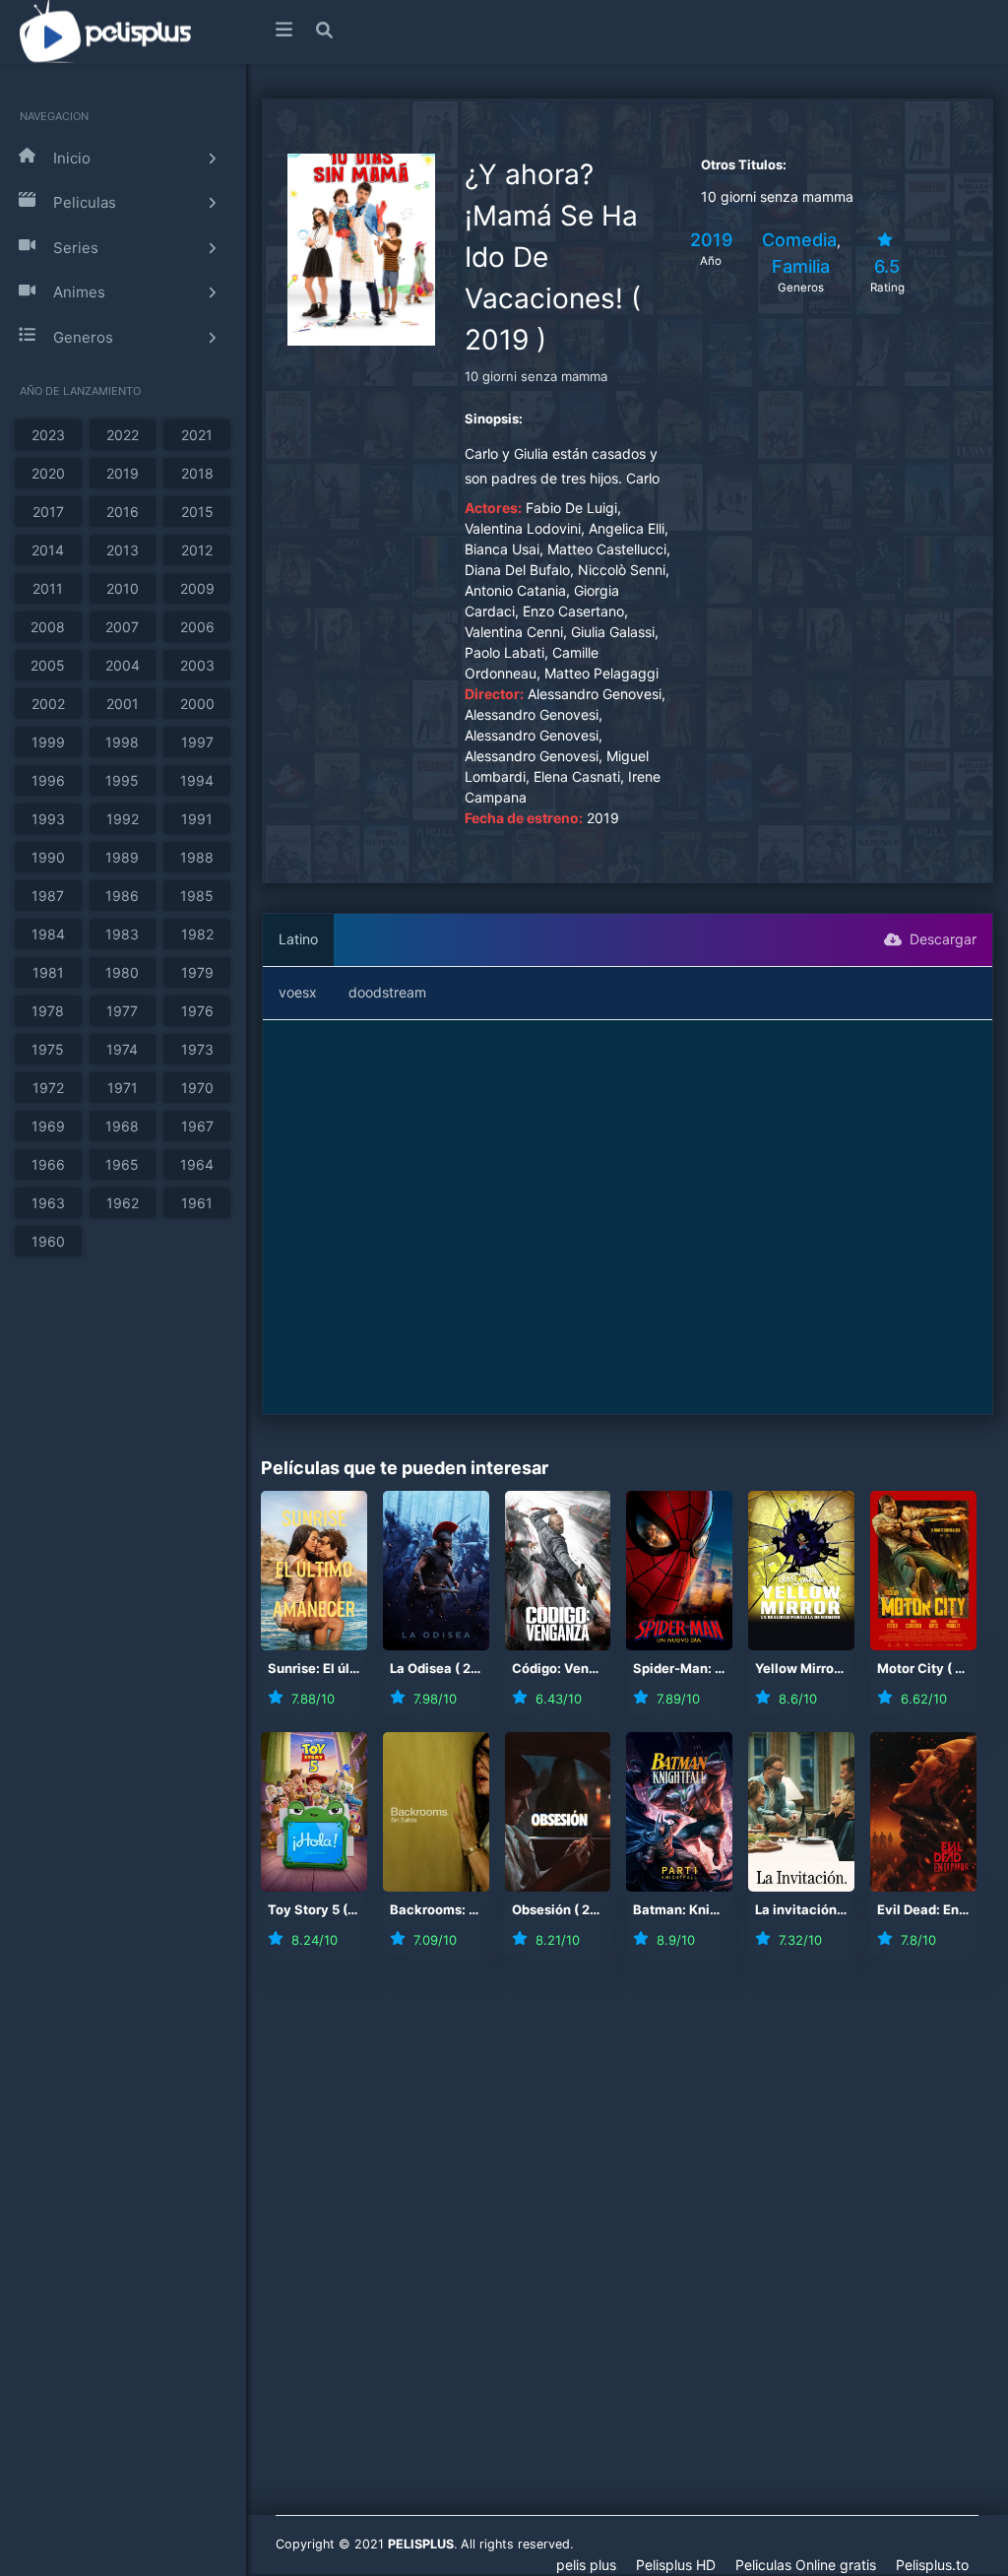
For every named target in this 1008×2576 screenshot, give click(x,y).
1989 (122, 857)
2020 (48, 473)
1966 (48, 1164)
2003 (197, 665)
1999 (48, 742)
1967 (197, 1126)
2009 (197, 588)
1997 (197, 742)
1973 (197, 1049)
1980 (122, 972)
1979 (197, 972)
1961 (197, 1203)
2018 (197, 473)
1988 (197, 857)
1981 (48, 972)
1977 (122, 1011)
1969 (48, 1126)
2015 (197, 512)
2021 (197, 435)
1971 (123, 1088)
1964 (197, 1164)
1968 (122, 1126)
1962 (123, 1203)
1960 (48, 1241)
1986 (122, 896)
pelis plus (586, 2565)
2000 (197, 704)
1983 (122, 934)
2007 (122, 627)
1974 (122, 1049)
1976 (197, 1011)
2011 (48, 588)
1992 (123, 819)
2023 (48, 435)
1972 (48, 1088)
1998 (122, 742)
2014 (48, 550)
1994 (197, 780)
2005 (48, 665)
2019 (123, 473)
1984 (48, 934)
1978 (48, 1011)
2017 (48, 512)
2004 (123, 665)
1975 (48, 1049)
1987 (48, 896)
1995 (122, 780)
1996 (48, 780)
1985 (197, 896)
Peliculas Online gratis (806, 2565)
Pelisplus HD (676, 2565)
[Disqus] (627, 2249)
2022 (123, 435)
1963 (48, 1203)
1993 (48, 819)
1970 (197, 1088)
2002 (48, 704)
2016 (123, 512)
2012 (197, 550)
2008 (48, 627)
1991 (197, 819)
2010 (123, 588)
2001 (123, 704)
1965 (122, 1164)
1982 (197, 934)
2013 (123, 550)
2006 (197, 627)
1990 (48, 857)
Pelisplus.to (932, 2565)
